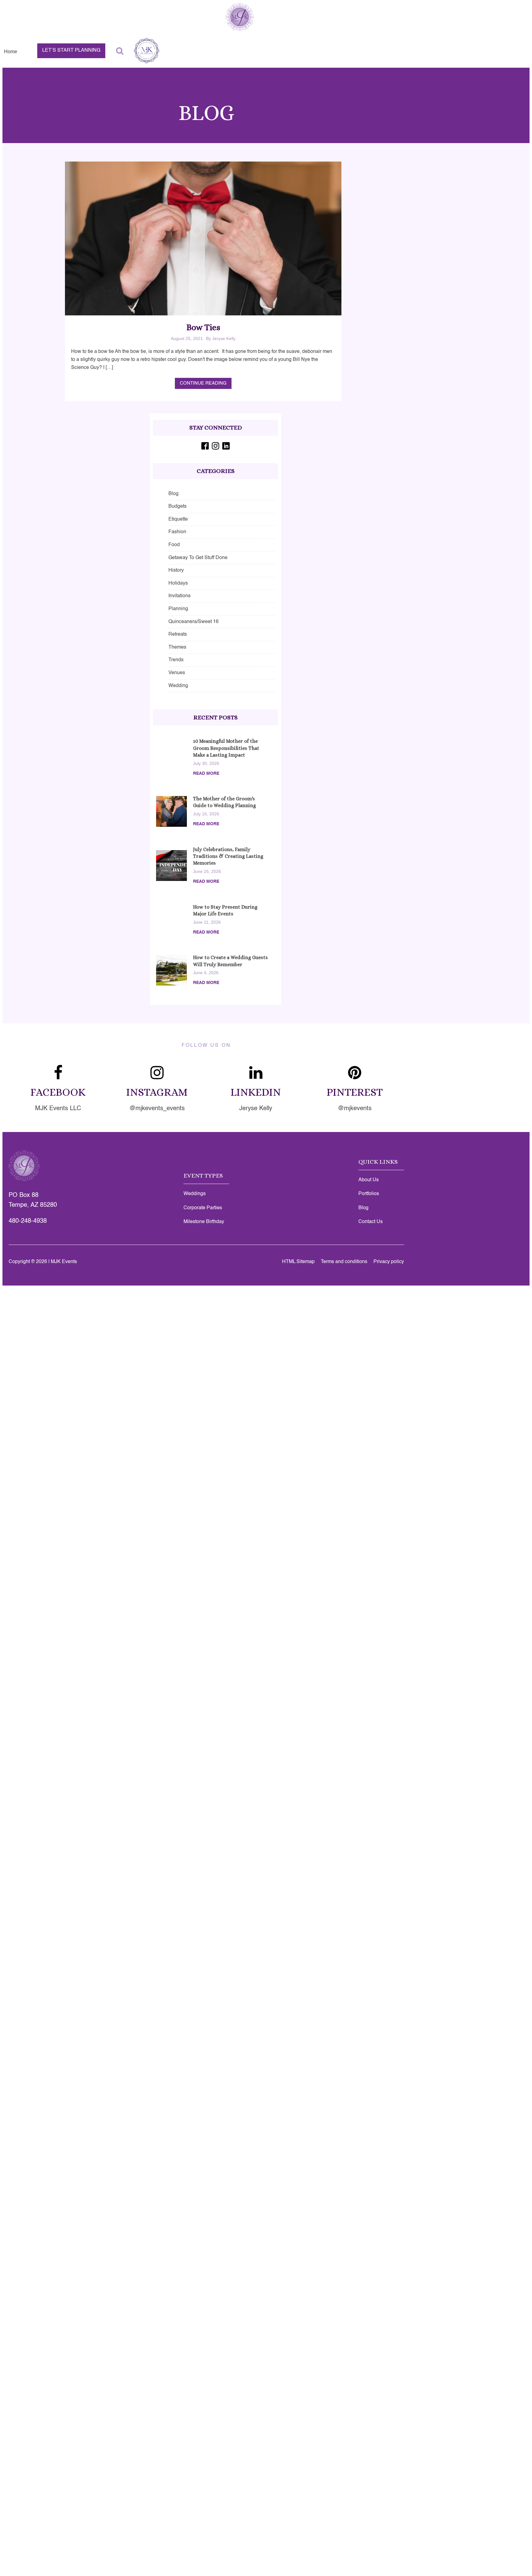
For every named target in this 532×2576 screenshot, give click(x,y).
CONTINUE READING (203, 383)
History (176, 570)
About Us (369, 1180)
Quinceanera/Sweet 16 (193, 622)
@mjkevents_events (157, 1109)
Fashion (177, 532)
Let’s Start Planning (71, 50)
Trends (176, 660)
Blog (173, 494)
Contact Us (371, 1222)
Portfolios (369, 1194)
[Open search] (120, 51)
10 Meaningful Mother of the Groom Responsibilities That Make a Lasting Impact (226, 748)
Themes (177, 647)
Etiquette (178, 519)
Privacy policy (389, 1262)
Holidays (178, 583)
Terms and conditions (344, 1262)
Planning (178, 609)
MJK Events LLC (58, 1109)
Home (11, 52)
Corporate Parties (203, 1208)
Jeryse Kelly (256, 1109)
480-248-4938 (28, 1221)
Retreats (178, 634)
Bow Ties (203, 327)
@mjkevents (355, 1109)
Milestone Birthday (204, 1222)
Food (174, 545)
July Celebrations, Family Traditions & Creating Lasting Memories (228, 856)
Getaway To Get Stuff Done (198, 558)
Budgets (177, 506)
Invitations (179, 596)
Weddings (195, 1194)
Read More (206, 774)
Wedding (178, 686)
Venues (177, 673)
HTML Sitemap (298, 1262)
